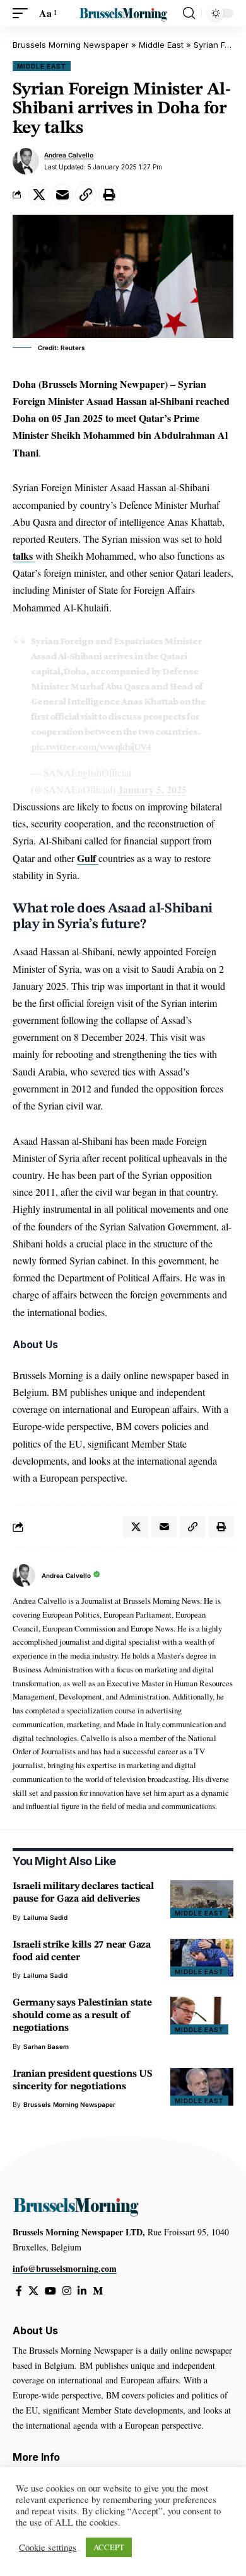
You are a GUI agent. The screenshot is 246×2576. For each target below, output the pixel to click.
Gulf (88, 858)
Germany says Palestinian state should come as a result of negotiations (82, 2016)
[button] (23, 13)
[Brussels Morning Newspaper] (123, 13)
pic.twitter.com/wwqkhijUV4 (91, 746)
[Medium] (98, 2291)
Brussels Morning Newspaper (71, 45)
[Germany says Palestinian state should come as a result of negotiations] (202, 2016)
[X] (33, 2291)
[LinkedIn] (82, 2291)
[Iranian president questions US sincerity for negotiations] (202, 2087)
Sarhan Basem (46, 2046)
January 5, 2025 (152, 789)
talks (24, 556)
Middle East (161, 45)
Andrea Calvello (69, 155)
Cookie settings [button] (48, 2548)
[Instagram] (67, 2291)
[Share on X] (39, 195)
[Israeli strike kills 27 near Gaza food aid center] (202, 1958)
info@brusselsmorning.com (65, 2268)
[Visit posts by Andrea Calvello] (26, 161)
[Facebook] (19, 2291)
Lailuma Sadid (45, 1917)
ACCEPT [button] (109, 2547)
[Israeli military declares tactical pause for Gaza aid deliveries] (202, 1899)
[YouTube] (50, 2291)
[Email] (62, 195)
